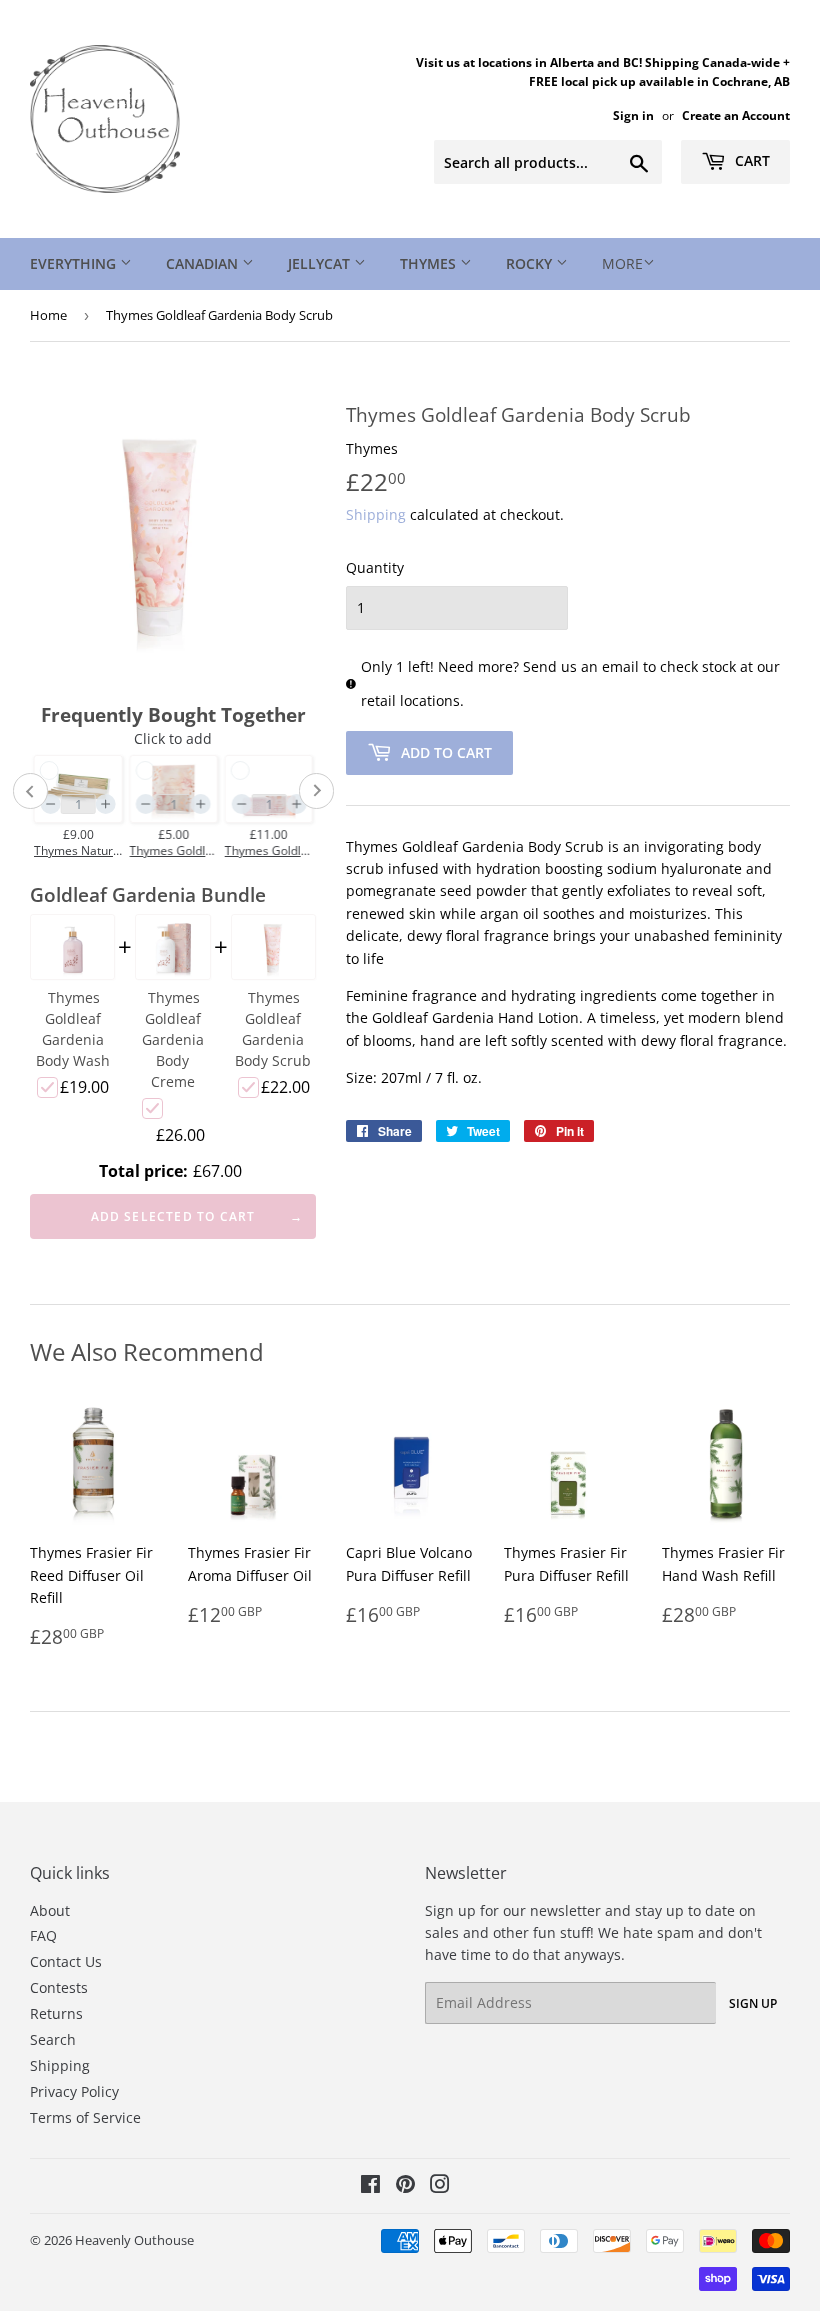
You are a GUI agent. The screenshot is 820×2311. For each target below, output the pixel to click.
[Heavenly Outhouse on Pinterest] (405, 2186)
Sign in (633, 115)
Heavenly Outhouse (134, 2240)
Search (53, 2039)
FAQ (43, 1935)
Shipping (376, 514)
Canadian (204, 263)
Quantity (375, 567)
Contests (59, 1987)
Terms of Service (85, 2117)
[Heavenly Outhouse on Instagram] (440, 2186)
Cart (750, 160)
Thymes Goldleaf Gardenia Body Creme (173, 1039)
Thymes (430, 263)
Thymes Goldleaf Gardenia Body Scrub (273, 1029)
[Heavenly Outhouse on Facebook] (370, 2186)
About (50, 1910)
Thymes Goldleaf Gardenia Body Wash (73, 1029)
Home (48, 315)
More (622, 263)
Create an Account (736, 115)
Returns (56, 2013)
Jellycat (321, 263)
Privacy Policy (74, 2091)
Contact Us (66, 1961)
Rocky (531, 263)
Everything (75, 263)
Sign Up (753, 2003)
